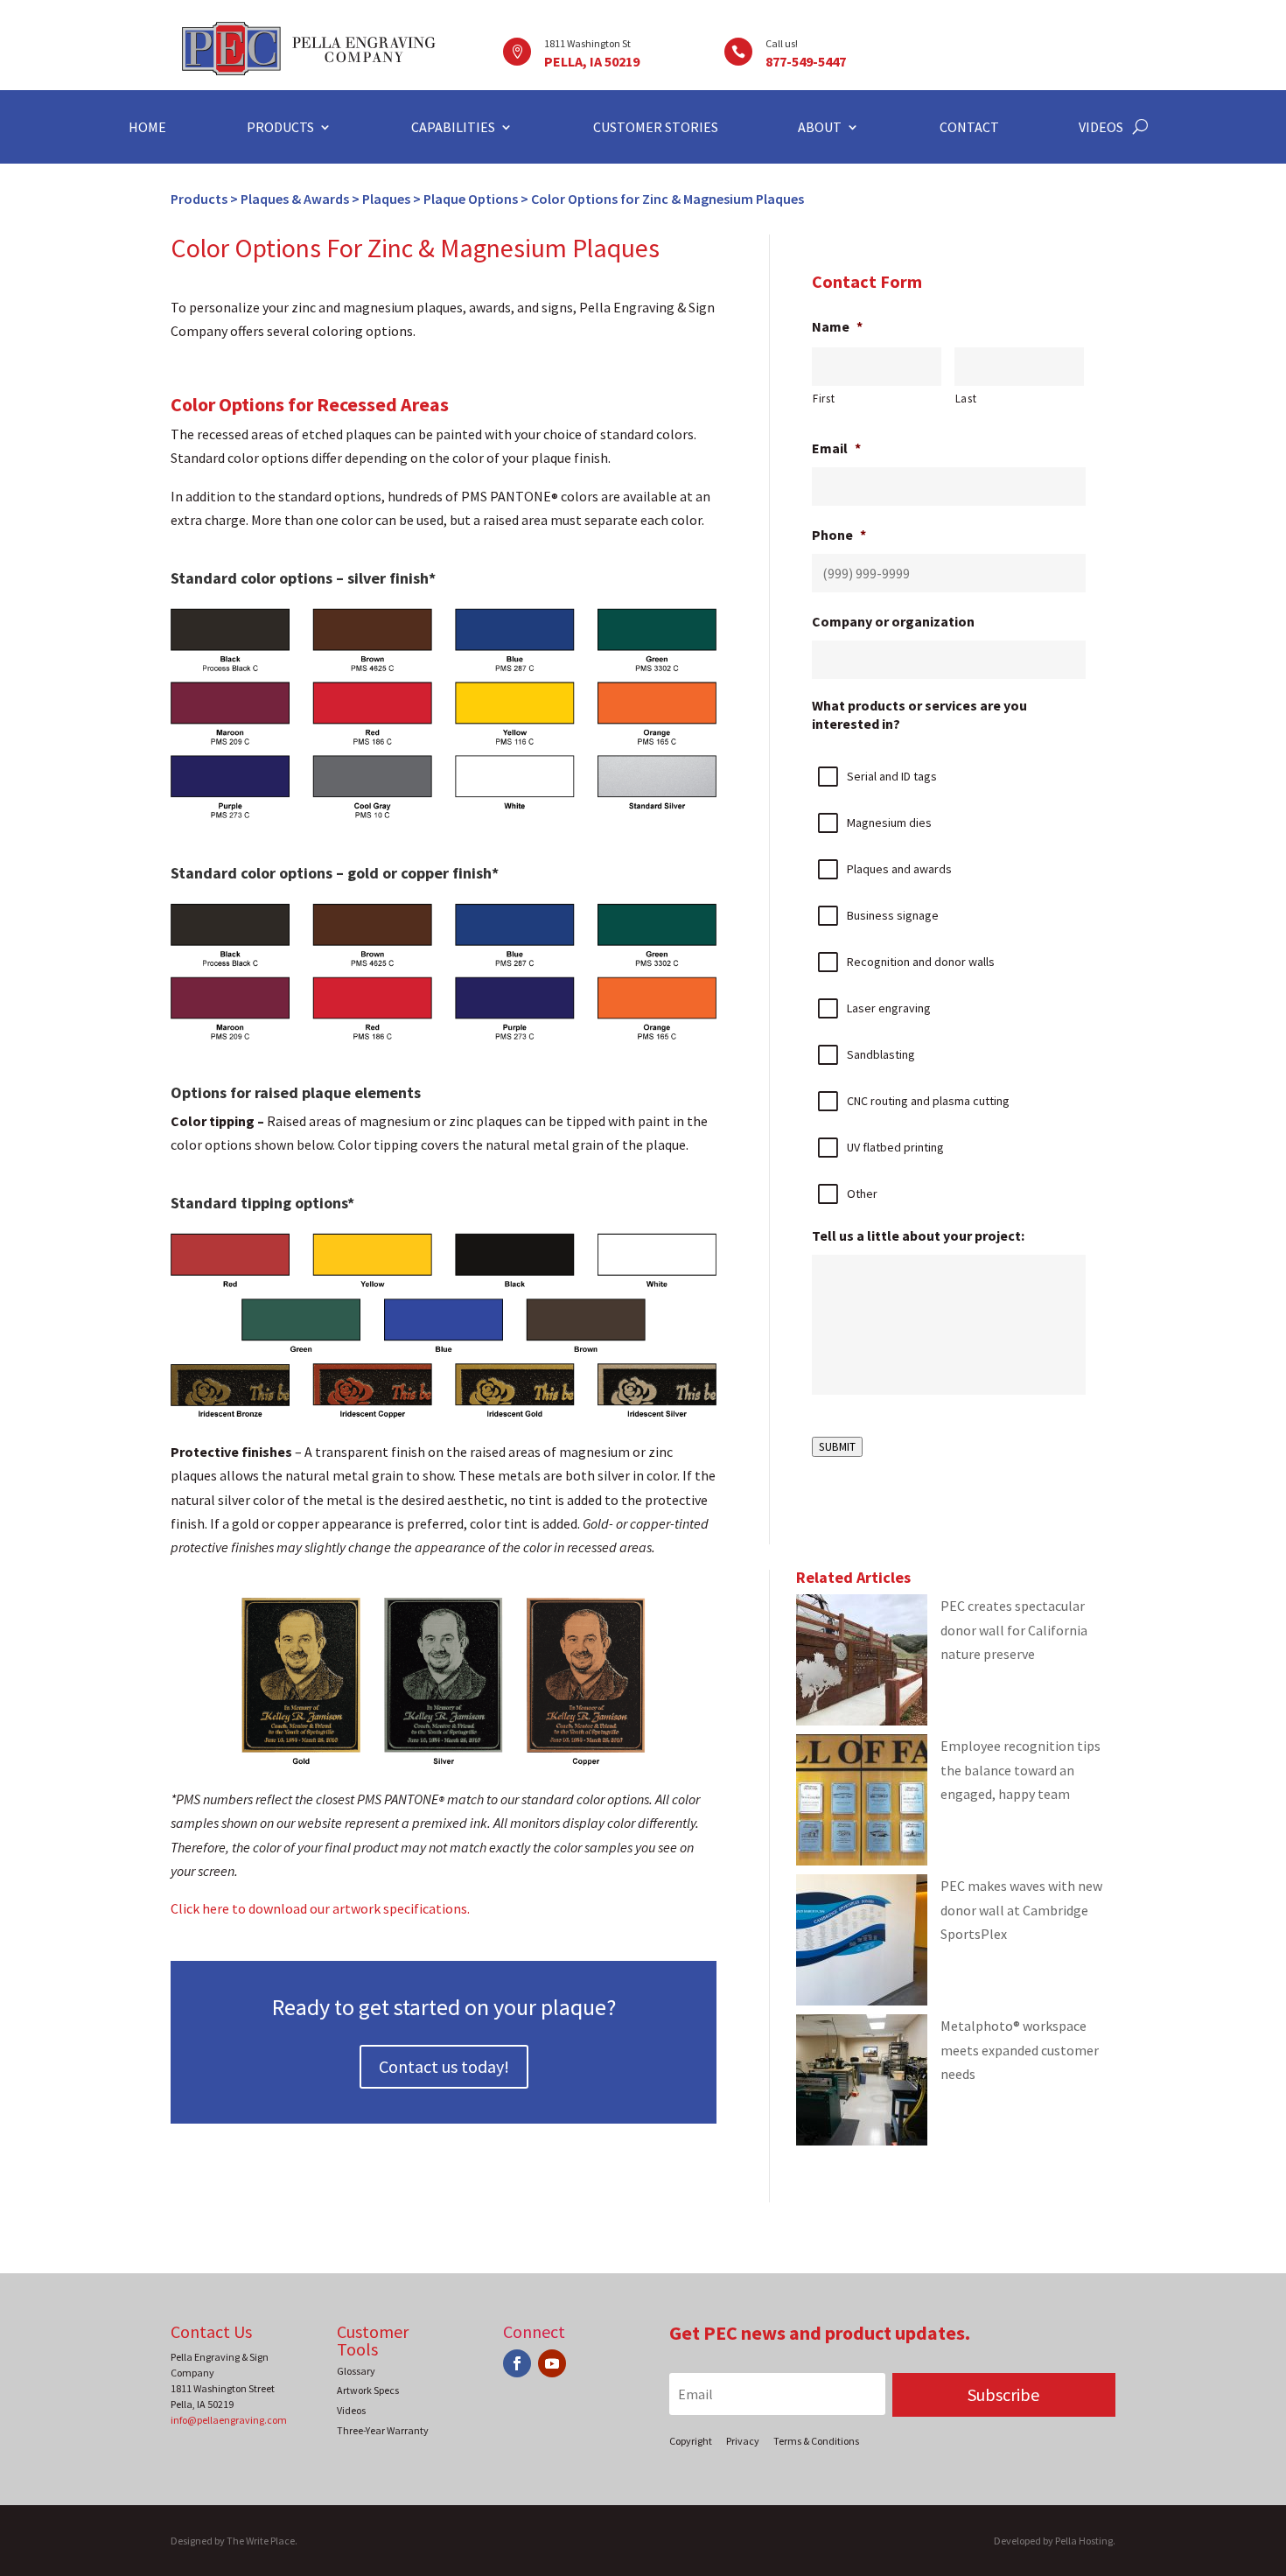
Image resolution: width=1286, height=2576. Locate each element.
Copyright (691, 2441)
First (824, 399)
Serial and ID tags (892, 776)
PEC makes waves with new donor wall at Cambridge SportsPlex (1021, 1909)
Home (147, 128)
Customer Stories (656, 128)
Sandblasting (881, 1054)
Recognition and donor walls (921, 962)
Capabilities (453, 128)
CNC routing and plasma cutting (928, 1101)
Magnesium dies (889, 822)
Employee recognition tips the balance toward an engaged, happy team (1020, 1769)
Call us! (782, 43)
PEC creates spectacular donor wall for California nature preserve (1014, 1629)
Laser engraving (889, 1008)
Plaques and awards (899, 869)
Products (280, 128)
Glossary (356, 2371)
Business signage (893, 915)
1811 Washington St (587, 43)
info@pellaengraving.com (229, 2420)
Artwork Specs (368, 2390)
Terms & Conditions (816, 2441)
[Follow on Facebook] (517, 2363)
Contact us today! (444, 2066)
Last (966, 399)
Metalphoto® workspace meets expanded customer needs (1020, 2049)
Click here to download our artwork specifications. (320, 1908)
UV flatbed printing (895, 1147)
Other (862, 1193)
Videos (1101, 128)
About (820, 128)
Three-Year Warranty (383, 2430)
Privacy (743, 2441)
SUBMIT (837, 1447)
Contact (969, 128)
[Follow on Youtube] (552, 2363)
